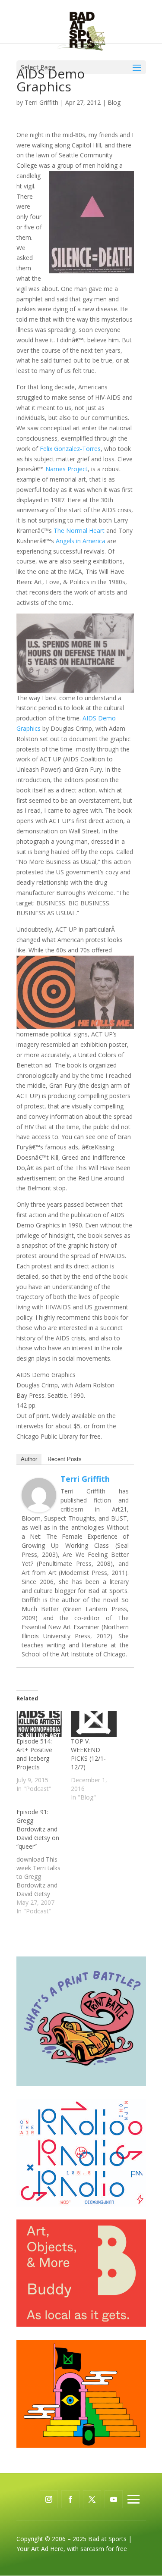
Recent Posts (65, 1459)
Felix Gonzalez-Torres (70, 449)
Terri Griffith (41, 102)
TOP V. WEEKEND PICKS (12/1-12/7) (88, 1754)
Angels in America (81, 541)
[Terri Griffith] (39, 1507)
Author (29, 1459)
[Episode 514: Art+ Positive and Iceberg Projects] (39, 1724)
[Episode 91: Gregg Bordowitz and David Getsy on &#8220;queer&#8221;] (44, 1862)
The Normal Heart (79, 531)
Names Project (67, 469)
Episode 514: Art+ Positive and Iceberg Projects (34, 1754)
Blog (114, 102)
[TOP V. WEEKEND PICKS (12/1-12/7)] (94, 1724)
